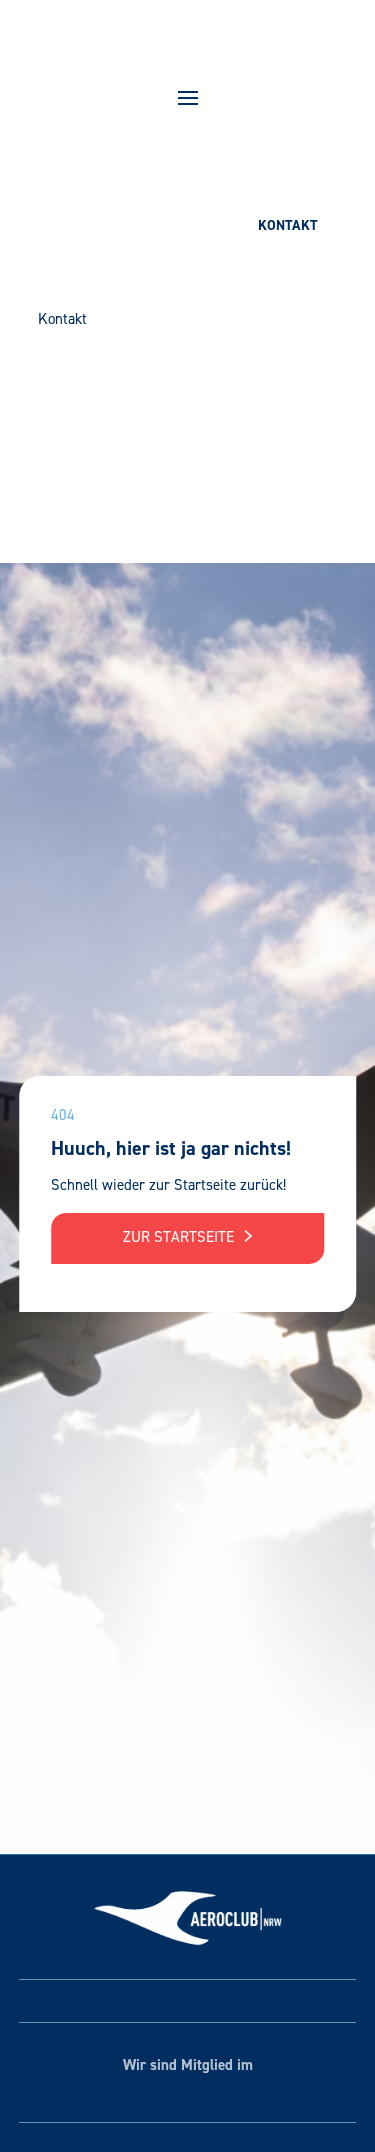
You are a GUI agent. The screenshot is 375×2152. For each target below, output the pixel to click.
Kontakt (288, 225)
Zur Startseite (180, 1237)
